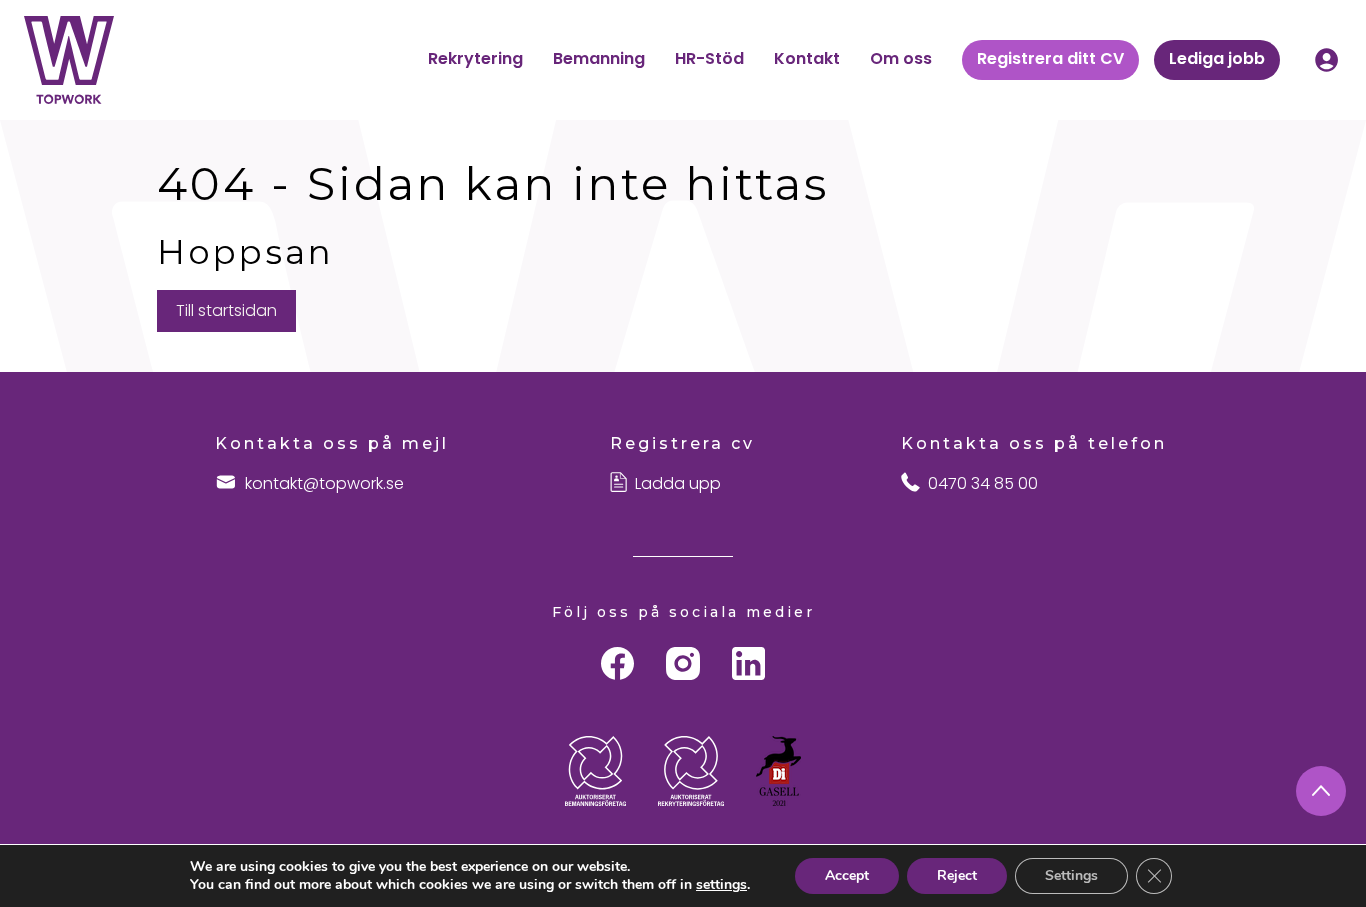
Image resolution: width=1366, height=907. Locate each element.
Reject (957, 875)
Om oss (901, 58)
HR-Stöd (709, 58)
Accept (847, 875)
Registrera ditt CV (1050, 58)
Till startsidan (226, 310)
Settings (1071, 875)
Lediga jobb (1217, 58)
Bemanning (599, 58)
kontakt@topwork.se (324, 484)
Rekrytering (475, 58)
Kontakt (807, 58)
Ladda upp (678, 484)
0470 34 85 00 (983, 484)
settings (721, 885)
